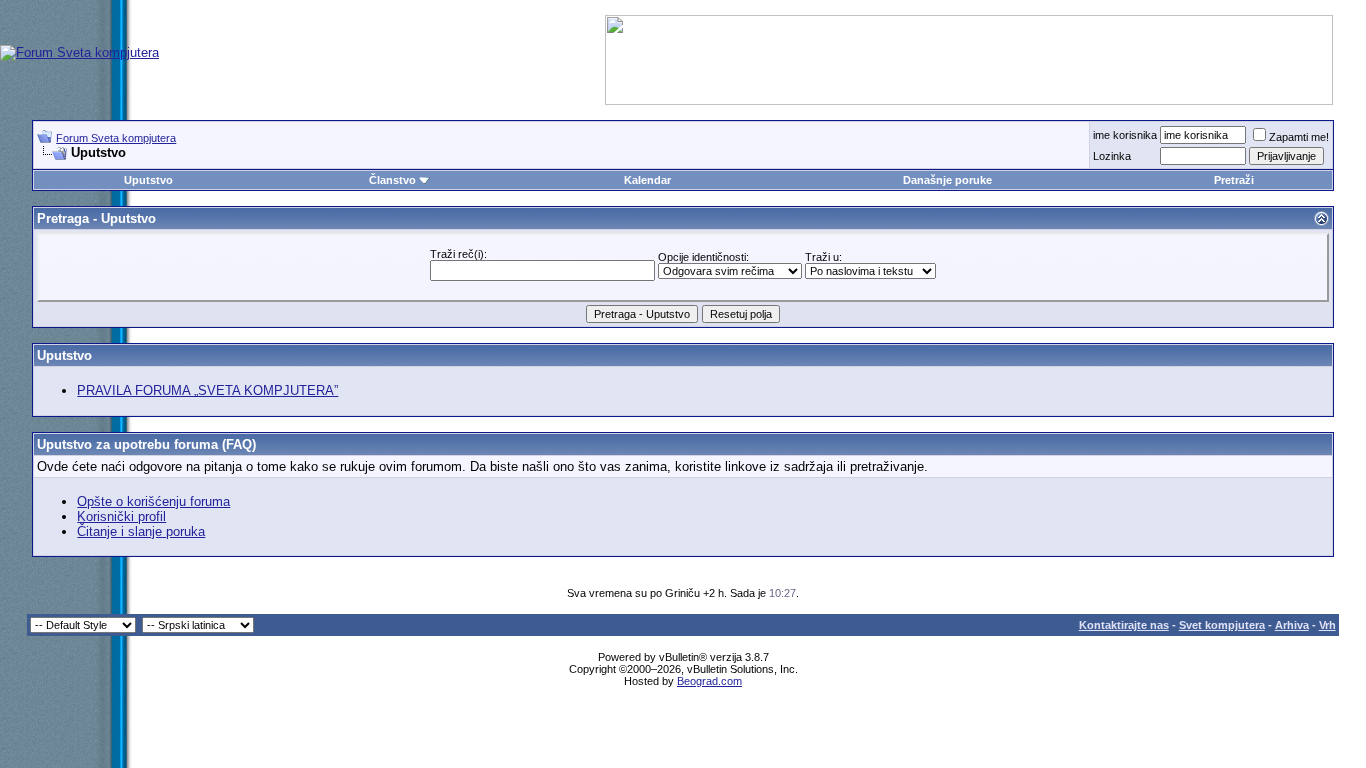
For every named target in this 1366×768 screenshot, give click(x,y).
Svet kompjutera (1222, 625)
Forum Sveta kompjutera (116, 138)
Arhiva (1292, 625)
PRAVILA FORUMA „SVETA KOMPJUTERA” (207, 390)
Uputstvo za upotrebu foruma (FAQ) (146, 444)
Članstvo (392, 180)
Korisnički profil (121, 516)
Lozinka (1112, 156)
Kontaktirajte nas (1124, 625)
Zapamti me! (1299, 137)
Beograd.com (709, 681)
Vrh (1327, 625)
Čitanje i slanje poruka (141, 531)
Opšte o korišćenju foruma (153, 501)
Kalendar (647, 180)
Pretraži (1234, 180)
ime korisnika (1125, 135)
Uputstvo (148, 180)
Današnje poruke (947, 180)
